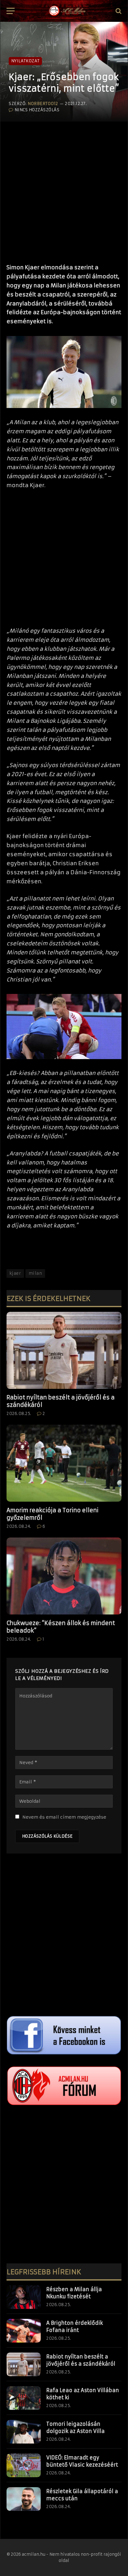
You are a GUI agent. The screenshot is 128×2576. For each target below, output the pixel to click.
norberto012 (43, 104)
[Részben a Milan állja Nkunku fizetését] (24, 2297)
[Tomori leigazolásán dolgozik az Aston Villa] (24, 2432)
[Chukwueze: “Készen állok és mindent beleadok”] (64, 1576)
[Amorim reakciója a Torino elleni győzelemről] (64, 1463)
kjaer (15, 1273)
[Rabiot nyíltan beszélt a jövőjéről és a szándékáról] (64, 1350)
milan (35, 1273)
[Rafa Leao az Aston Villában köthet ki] (24, 2398)
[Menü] (11, 11)
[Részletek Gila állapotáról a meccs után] (24, 2499)
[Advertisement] (64, 189)
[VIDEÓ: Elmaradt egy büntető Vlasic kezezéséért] (24, 2465)
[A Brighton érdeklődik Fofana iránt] (24, 2331)
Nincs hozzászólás (37, 110)
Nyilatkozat (25, 61)
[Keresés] (118, 11)
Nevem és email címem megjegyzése (64, 1817)
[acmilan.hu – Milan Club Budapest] (67, 11)
